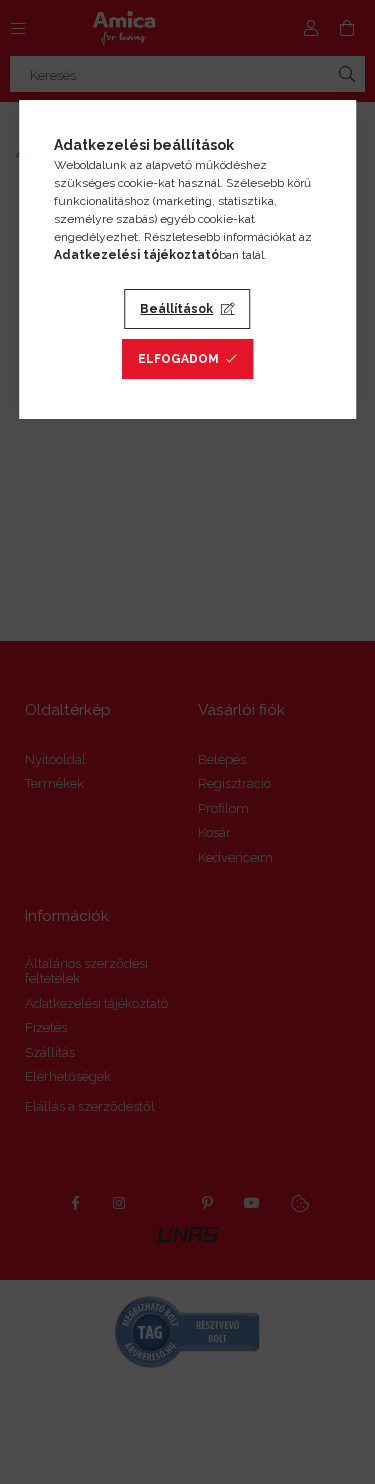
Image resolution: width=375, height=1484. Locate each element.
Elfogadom (178, 359)
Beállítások (176, 309)
